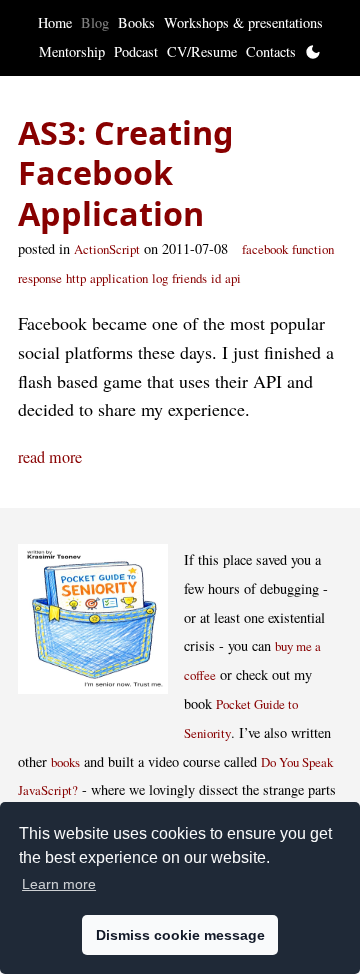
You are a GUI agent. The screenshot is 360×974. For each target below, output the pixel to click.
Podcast (136, 51)
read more (50, 457)
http (76, 278)
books (65, 762)
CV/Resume (202, 51)
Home (55, 22)
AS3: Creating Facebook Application (126, 172)
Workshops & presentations (243, 22)
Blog (95, 22)
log (160, 278)
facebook (265, 249)
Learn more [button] (59, 884)
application (119, 278)
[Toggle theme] (313, 52)
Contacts (271, 51)
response (40, 278)
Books (136, 22)
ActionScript (107, 249)
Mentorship (72, 51)
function (313, 249)
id (216, 278)
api (233, 278)
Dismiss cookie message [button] (180, 935)
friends (189, 278)
